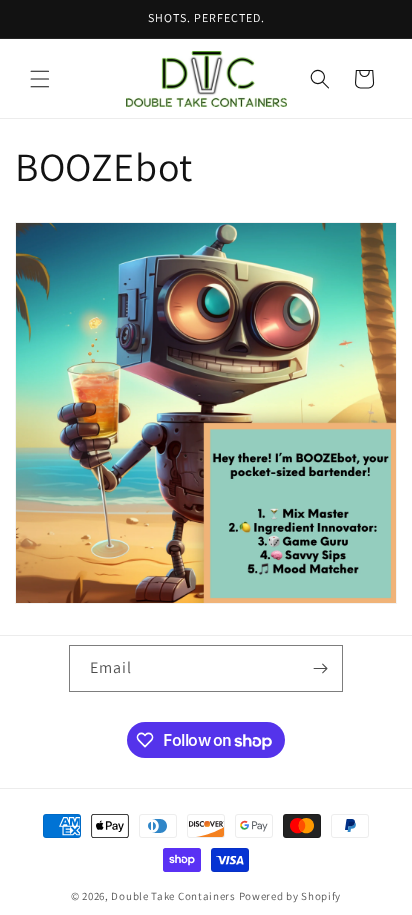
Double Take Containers (173, 896)
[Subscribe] (320, 668)
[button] (40, 79)
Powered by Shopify (290, 896)
